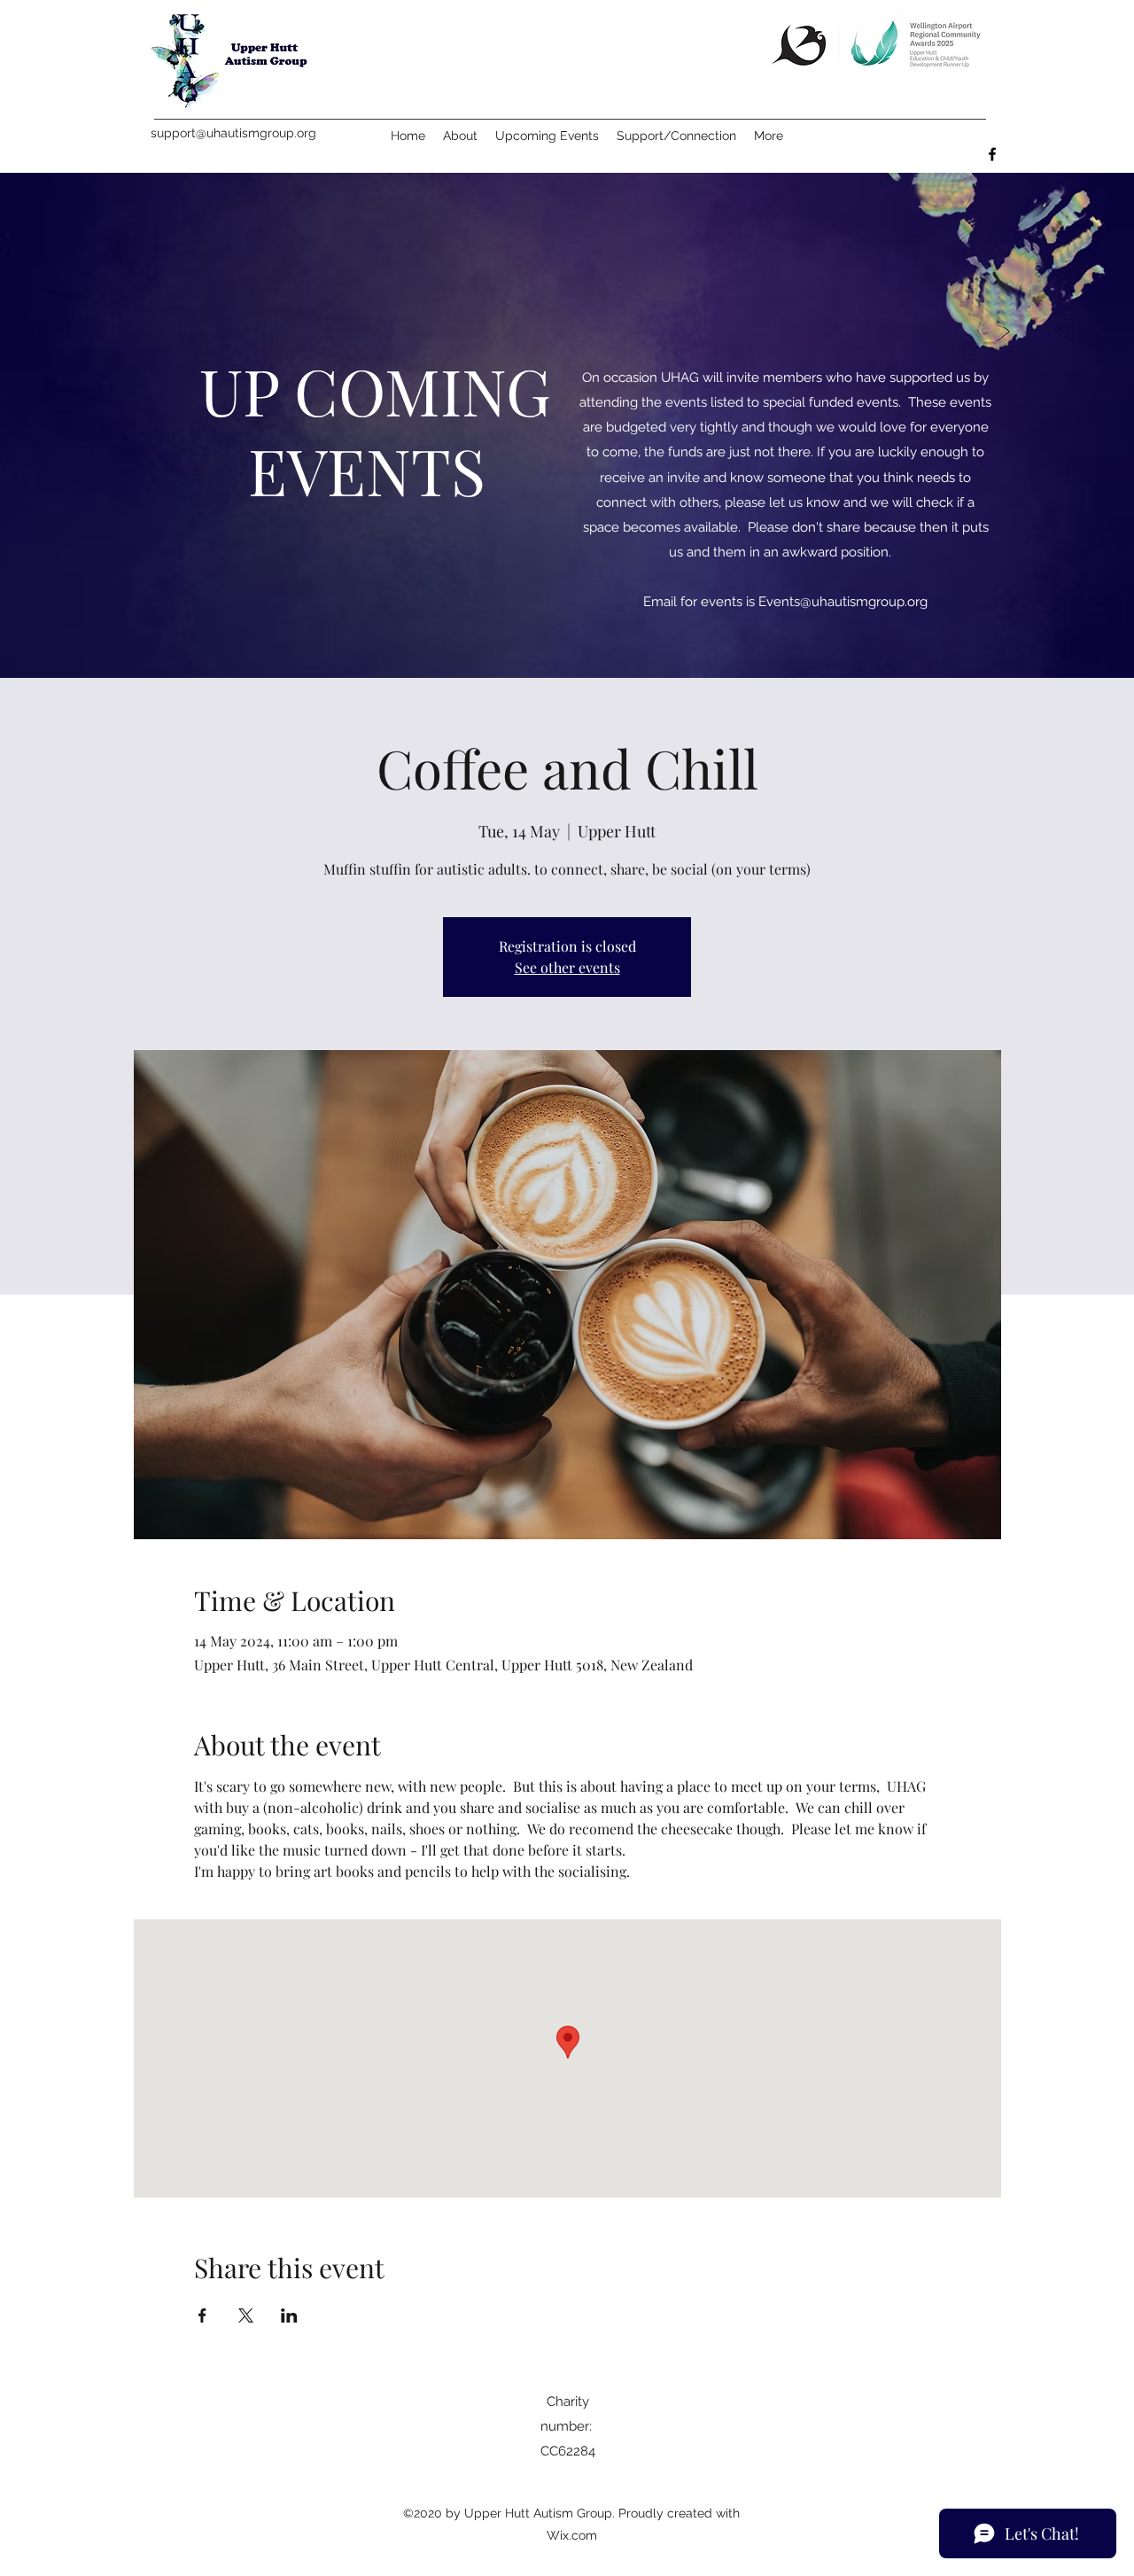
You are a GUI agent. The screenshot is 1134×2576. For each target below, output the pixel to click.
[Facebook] (992, 154)
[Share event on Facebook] (202, 2315)
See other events (567, 967)
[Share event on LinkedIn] (289, 2315)
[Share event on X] (246, 2315)
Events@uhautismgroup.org (843, 602)
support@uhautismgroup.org (233, 133)
